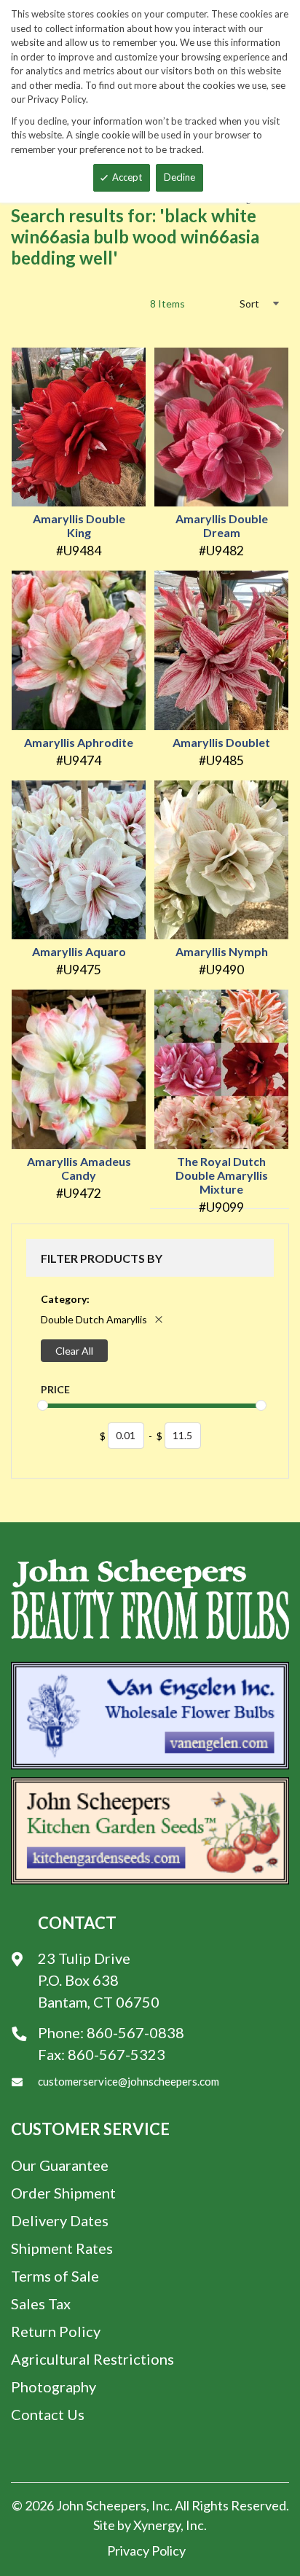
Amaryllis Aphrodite (79, 742)
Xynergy (157, 2525)
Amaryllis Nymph (222, 951)
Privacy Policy (146, 2550)
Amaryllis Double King (79, 525)
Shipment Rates (62, 2248)
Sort (249, 304)
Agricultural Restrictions (92, 2359)
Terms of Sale (55, 2276)
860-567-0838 (135, 2032)
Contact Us (48, 2414)
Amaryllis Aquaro (79, 951)
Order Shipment (63, 2193)
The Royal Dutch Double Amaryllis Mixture (222, 1175)
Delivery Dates (60, 2220)
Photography (54, 2387)
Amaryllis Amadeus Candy (79, 1168)
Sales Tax (41, 2303)
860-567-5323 (117, 2054)
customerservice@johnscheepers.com (129, 2081)
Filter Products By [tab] (102, 1258)
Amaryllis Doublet (221, 742)
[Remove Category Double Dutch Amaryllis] (159, 1319)
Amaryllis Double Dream (222, 525)
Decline (179, 177)
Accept (127, 177)
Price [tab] (55, 1389)
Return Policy (56, 2331)
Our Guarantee (60, 2165)
